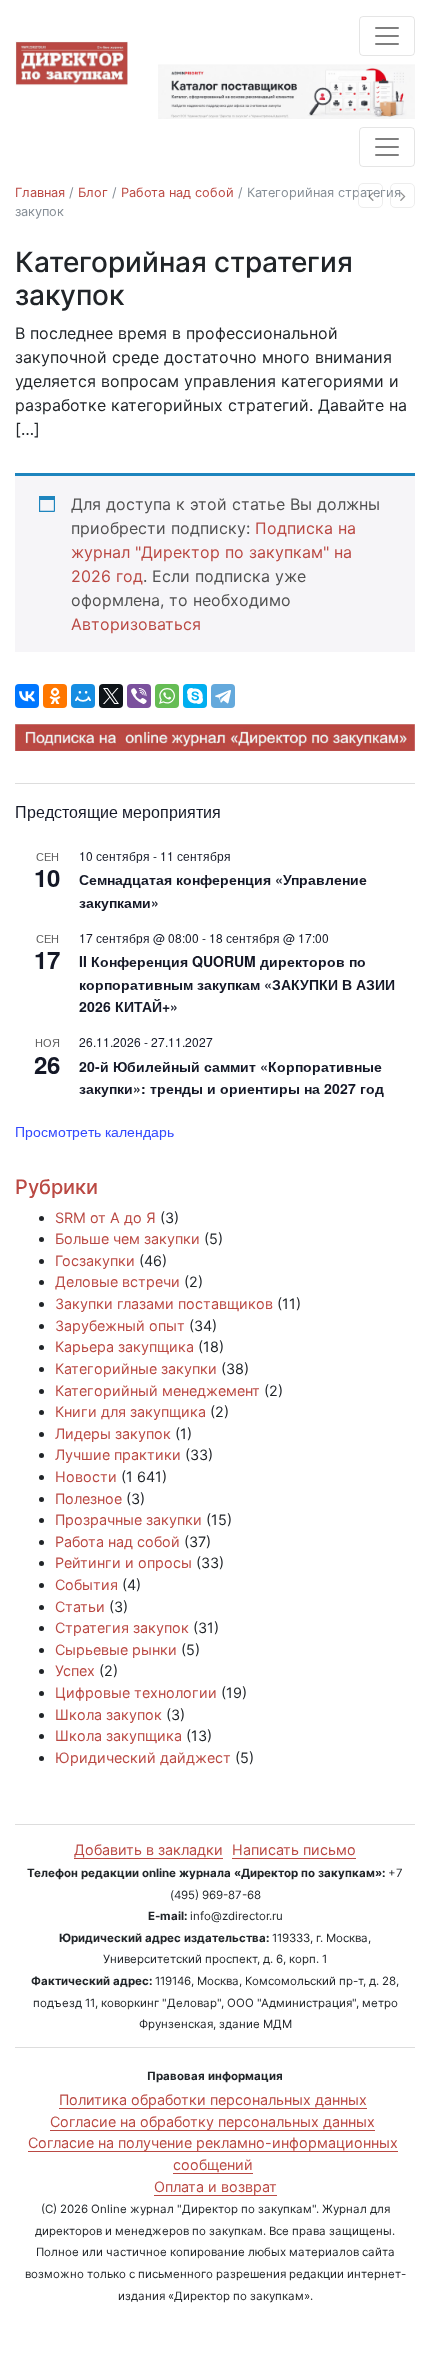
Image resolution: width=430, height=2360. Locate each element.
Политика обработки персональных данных (213, 2099)
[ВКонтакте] (27, 696)
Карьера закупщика (124, 1346)
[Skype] (195, 696)
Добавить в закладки (148, 1849)
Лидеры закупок (113, 1433)
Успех (75, 1670)
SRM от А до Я (105, 1217)
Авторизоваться (136, 624)
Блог (93, 192)
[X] (111, 696)
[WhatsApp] (167, 696)
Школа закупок (108, 1714)
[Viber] (139, 696)
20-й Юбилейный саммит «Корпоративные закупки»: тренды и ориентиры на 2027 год (231, 1077)
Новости (86, 1476)
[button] (370, 195)
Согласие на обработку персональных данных (212, 2121)
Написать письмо (294, 1849)
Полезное (88, 1498)
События (86, 1584)
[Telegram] (223, 696)
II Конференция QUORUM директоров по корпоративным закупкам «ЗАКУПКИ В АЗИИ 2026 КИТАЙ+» (237, 983)
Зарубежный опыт (120, 1325)
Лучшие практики (118, 1454)
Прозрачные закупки (128, 1519)
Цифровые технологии (136, 1692)
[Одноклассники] (55, 696)
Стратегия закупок (122, 1627)
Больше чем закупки (127, 1238)
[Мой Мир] (83, 696)
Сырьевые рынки (116, 1649)
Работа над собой (177, 192)
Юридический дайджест (143, 1757)
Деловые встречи (117, 1281)
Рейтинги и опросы (123, 1562)
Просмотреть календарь (94, 1131)
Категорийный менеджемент (157, 1390)
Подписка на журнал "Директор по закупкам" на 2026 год (213, 552)
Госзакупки (95, 1260)
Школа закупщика (118, 1735)
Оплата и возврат (215, 2186)
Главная (40, 192)
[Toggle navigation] (387, 36)
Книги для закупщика (130, 1411)
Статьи (80, 1606)
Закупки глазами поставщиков (164, 1303)
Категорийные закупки (136, 1368)
